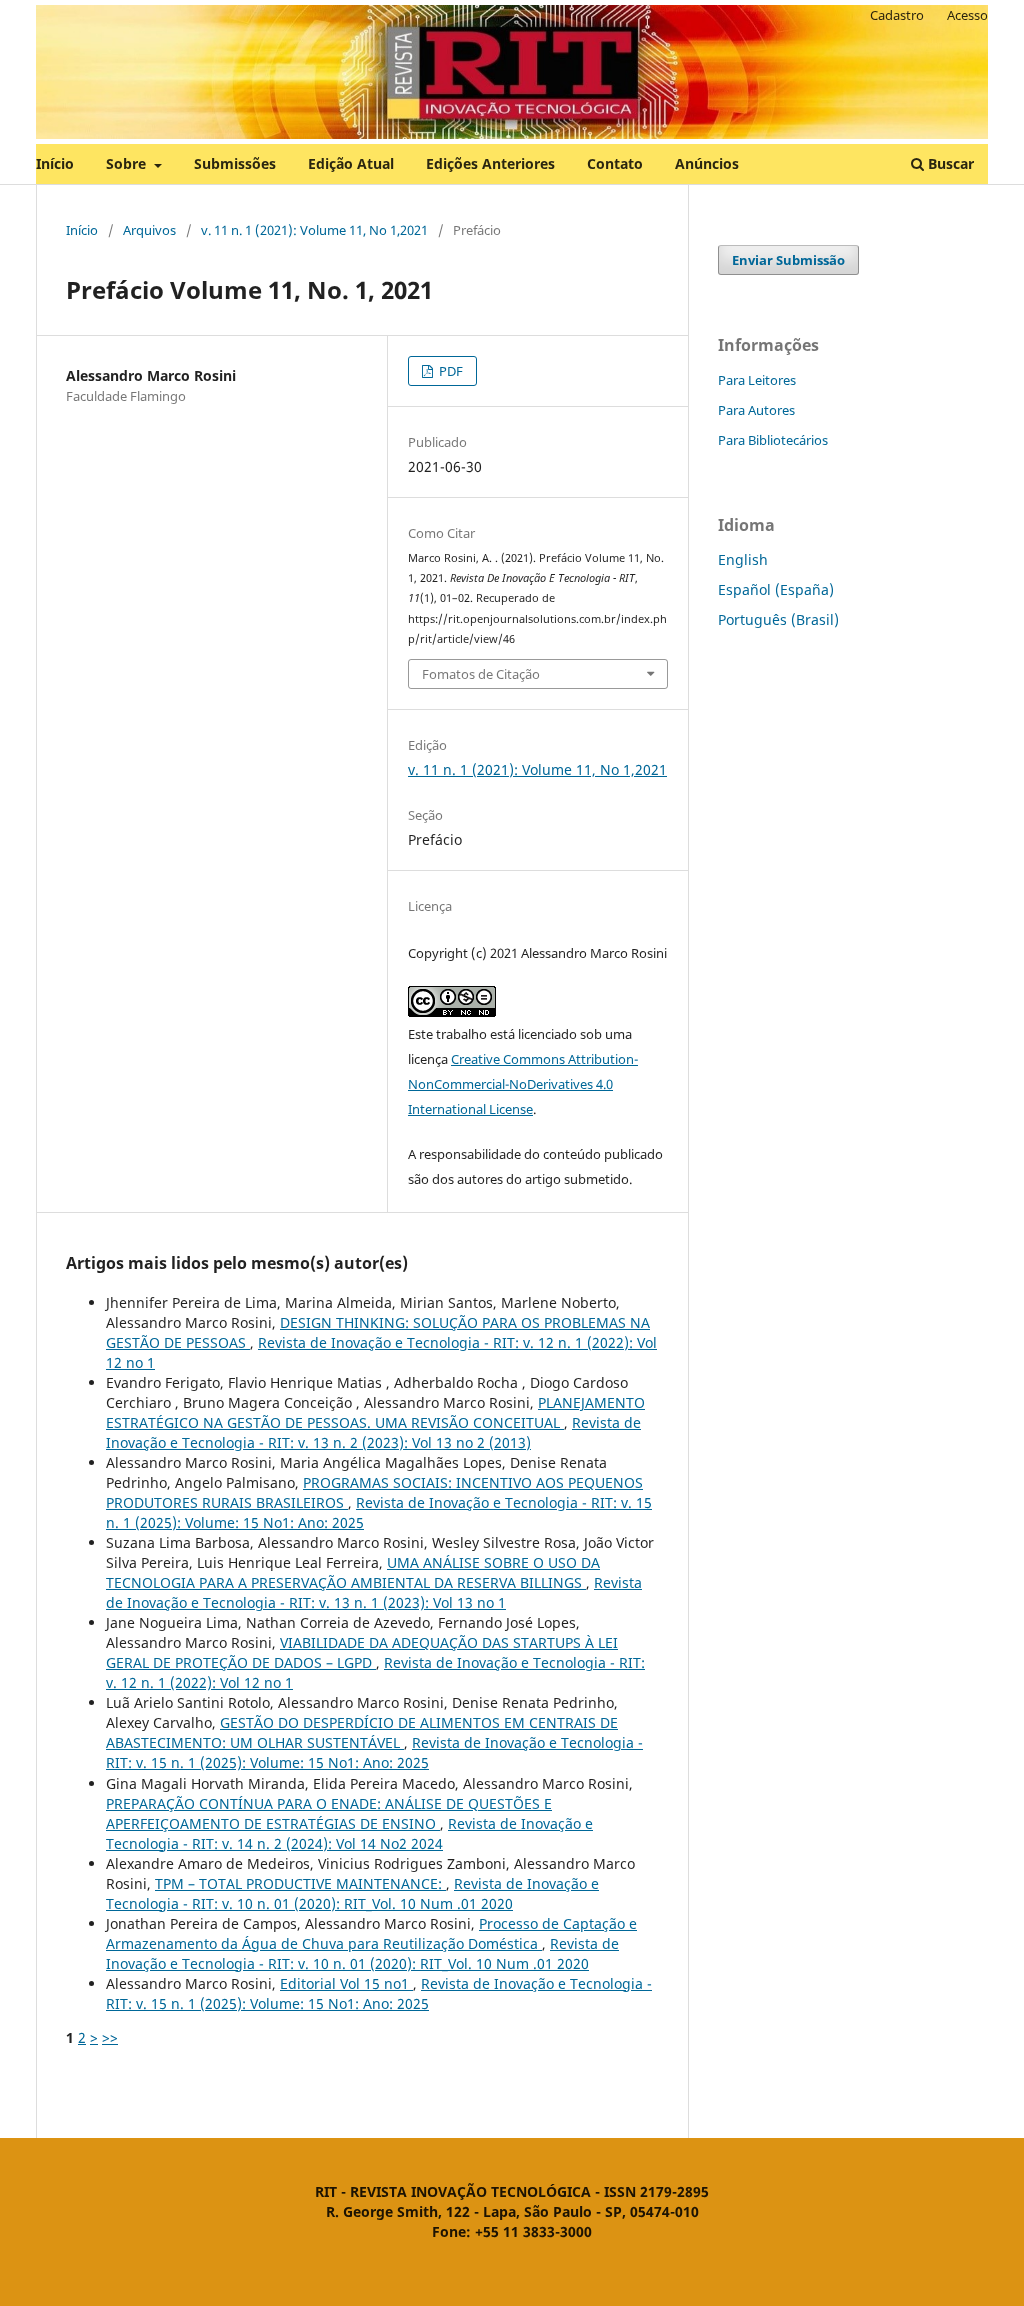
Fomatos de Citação (481, 674)
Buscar (949, 163)
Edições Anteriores (490, 163)
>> (110, 2037)
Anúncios (707, 163)
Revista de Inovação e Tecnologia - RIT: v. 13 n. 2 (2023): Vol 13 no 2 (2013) (373, 1432)
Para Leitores (757, 380)
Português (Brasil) (778, 619)
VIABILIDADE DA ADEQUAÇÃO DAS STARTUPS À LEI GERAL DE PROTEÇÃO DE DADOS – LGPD (362, 1652)
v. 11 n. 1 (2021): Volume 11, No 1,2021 (314, 230)
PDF (449, 371)
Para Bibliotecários (773, 440)
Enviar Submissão (788, 260)
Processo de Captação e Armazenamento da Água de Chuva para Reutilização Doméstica (371, 1933)
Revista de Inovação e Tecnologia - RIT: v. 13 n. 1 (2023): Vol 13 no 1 (374, 1592)
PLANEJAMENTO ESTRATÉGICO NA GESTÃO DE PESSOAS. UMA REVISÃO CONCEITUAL (375, 1412)
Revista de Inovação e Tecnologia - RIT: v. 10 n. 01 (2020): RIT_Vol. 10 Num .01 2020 (352, 1893)
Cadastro (897, 15)
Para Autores (756, 410)
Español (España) (776, 589)
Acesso (967, 15)
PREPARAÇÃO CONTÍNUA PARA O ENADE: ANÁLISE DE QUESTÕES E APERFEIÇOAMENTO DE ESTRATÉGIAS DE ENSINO (329, 1813)
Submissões (235, 163)
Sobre (128, 163)
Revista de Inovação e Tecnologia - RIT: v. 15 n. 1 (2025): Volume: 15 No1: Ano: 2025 (374, 1752)
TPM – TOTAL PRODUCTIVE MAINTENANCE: (300, 1883)
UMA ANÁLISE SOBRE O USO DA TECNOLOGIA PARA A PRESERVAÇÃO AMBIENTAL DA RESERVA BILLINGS (353, 1572)
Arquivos (149, 230)
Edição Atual (351, 163)
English (743, 559)
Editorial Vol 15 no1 (346, 1983)
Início (55, 163)
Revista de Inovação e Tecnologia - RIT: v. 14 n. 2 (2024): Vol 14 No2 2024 (349, 1833)
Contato (615, 163)
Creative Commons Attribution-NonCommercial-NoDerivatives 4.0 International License (523, 1084)
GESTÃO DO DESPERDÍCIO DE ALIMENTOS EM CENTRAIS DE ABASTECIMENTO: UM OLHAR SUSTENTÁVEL (362, 1732)
